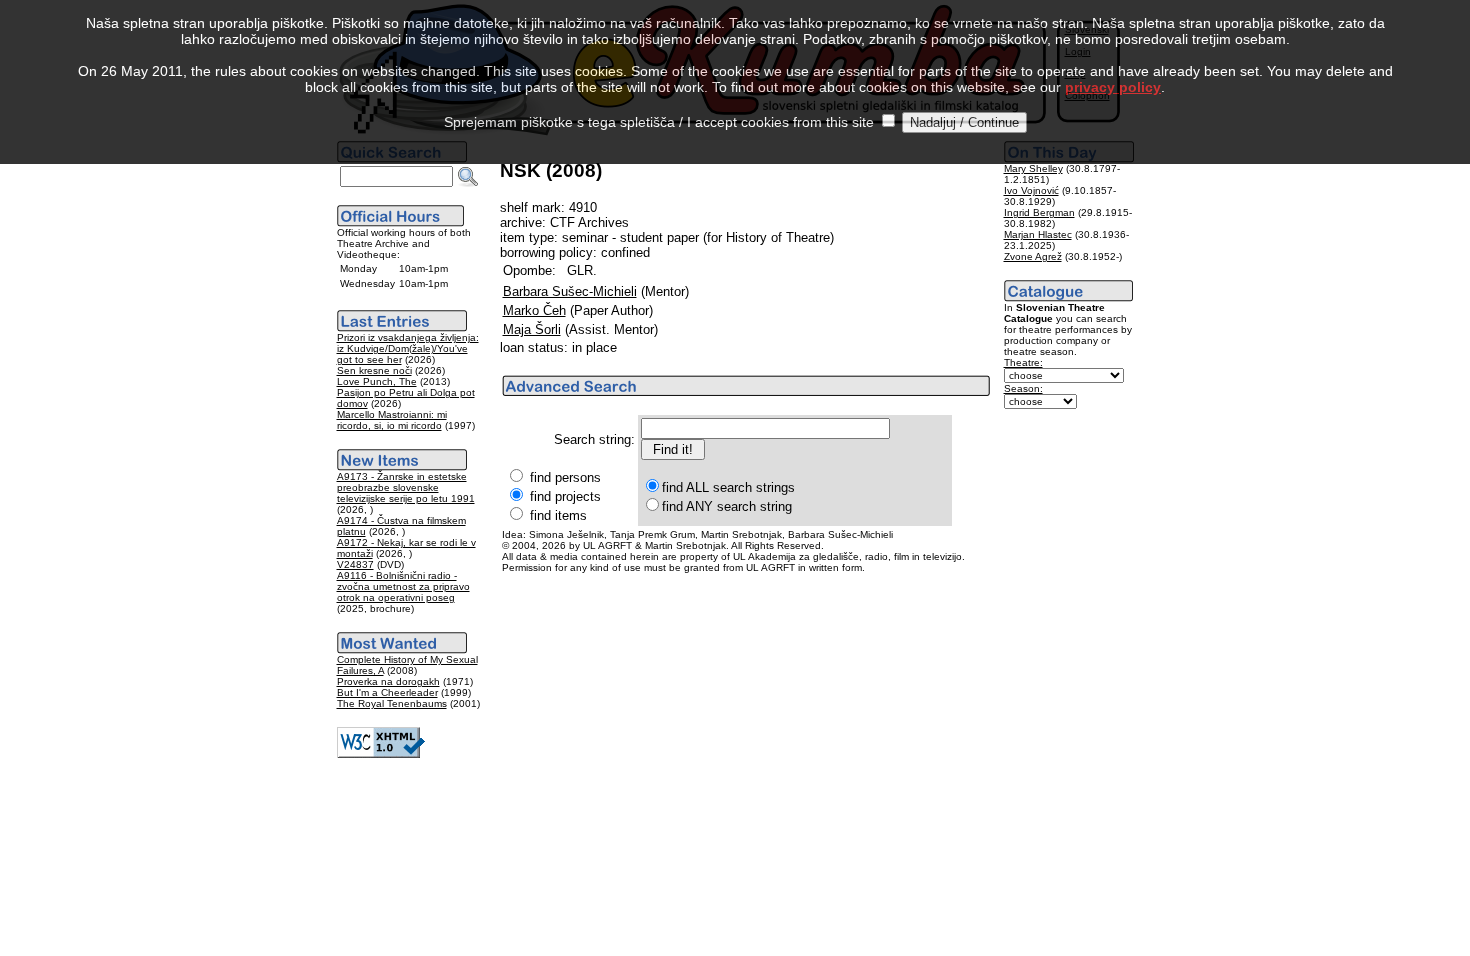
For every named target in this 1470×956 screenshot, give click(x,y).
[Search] (468, 177)
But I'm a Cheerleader (387, 692)
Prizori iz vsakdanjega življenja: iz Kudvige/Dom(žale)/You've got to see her (408, 348)
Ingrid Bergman (1039, 212)
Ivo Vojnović (1031, 190)
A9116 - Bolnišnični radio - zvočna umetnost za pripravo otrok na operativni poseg (403, 586)
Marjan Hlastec (1038, 234)
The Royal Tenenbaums (392, 703)
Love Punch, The (377, 381)
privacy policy (1113, 87)
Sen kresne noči (374, 370)
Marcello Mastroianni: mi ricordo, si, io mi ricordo (392, 420)
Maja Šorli (532, 329)
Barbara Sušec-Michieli (570, 291)
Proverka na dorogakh (388, 681)
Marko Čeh (534, 310)
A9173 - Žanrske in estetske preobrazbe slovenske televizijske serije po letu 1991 (406, 487)
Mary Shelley (1033, 168)
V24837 (355, 564)
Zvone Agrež (1033, 256)
